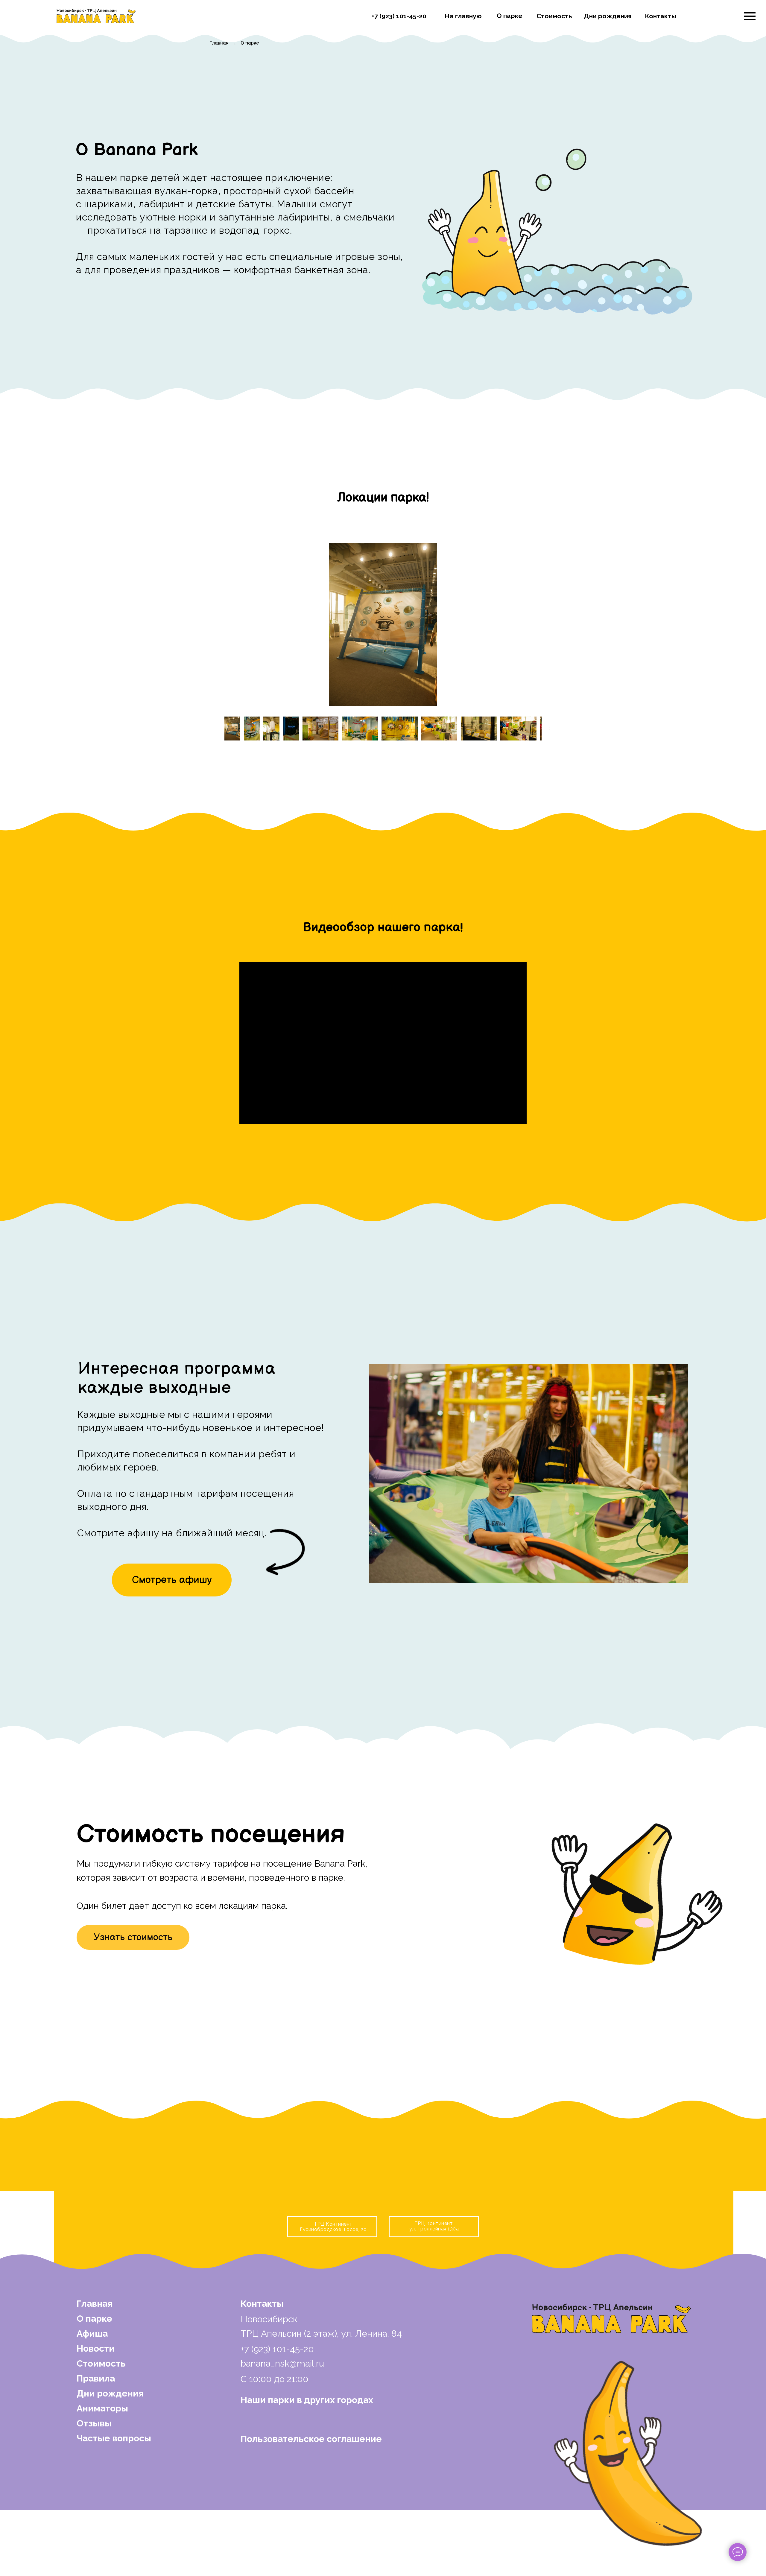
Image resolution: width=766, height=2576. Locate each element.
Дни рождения (608, 16)
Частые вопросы (114, 2438)
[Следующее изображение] (549, 729)
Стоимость (554, 16)
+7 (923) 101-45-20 (399, 16)
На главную (463, 16)
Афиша (92, 2334)
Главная (219, 43)
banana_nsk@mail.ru (282, 2363)
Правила (96, 2378)
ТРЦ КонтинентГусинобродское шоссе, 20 (333, 2227)
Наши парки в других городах (307, 2400)
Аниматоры (102, 2408)
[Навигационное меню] (750, 16)
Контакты (661, 16)
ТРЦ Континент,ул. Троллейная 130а (434, 2226)
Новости (96, 2348)
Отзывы (94, 2423)
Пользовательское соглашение (311, 2439)
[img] (96, 16)
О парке (510, 16)
